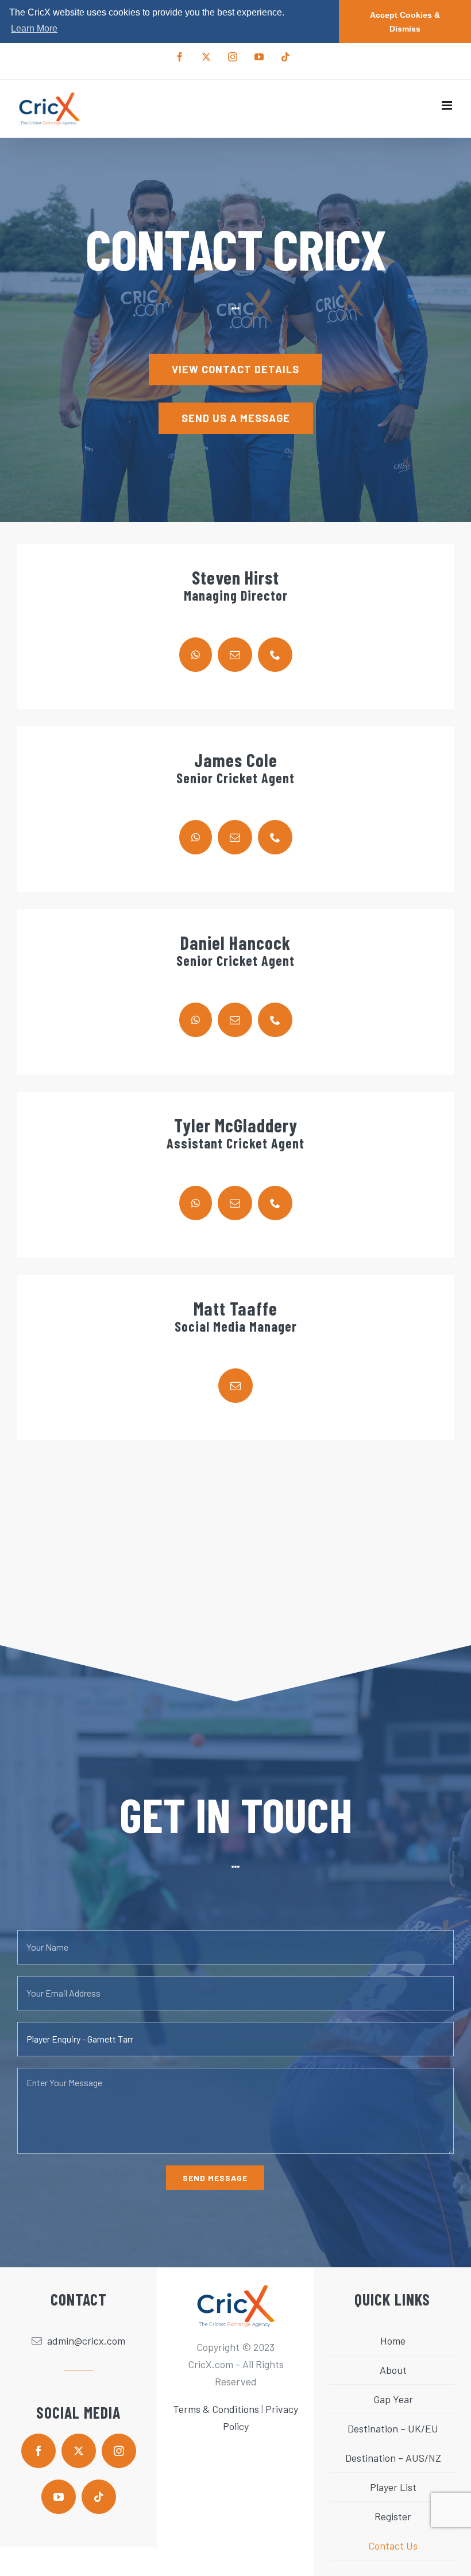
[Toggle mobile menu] (448, 105)
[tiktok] (99, 2497)
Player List (393, 2487)
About (393, 2370)
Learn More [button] (34, 28)
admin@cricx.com (86, 2341)
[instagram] (119, 2451)
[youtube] (59, 2497)
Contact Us (393, 2546)
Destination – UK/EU (393, 2428)
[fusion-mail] (235, 655)
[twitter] (79, 2451)
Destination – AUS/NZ (393, 2458)
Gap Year (393, 2399)
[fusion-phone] (275, 655)
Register (393, 2516)
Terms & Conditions (216, 2409)
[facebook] (38, 2451)
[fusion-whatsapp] (196, 655)
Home (393, 2341)
